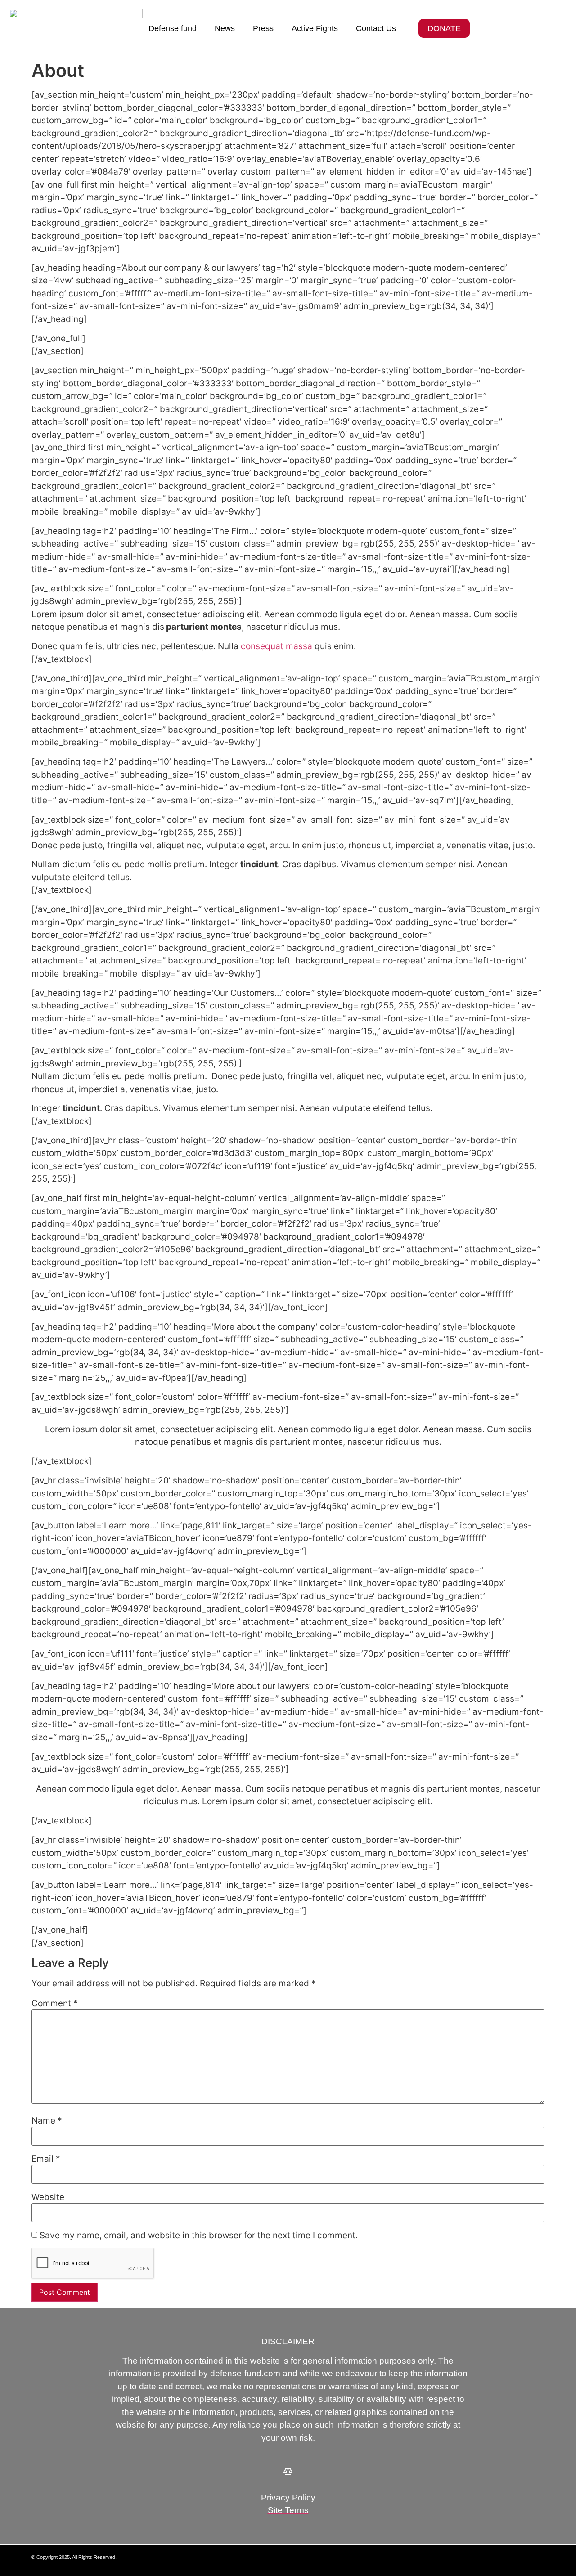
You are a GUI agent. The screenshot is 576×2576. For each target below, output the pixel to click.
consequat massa (277, 646)
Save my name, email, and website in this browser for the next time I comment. (199, 2235)
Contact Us (376, 28)
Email (46, 2159)
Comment (55, 2003)
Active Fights (315, 28)
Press (263, 28)
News (225, 28)
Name (47, 2121)
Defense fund (173, 28)
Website (48, 2197)
